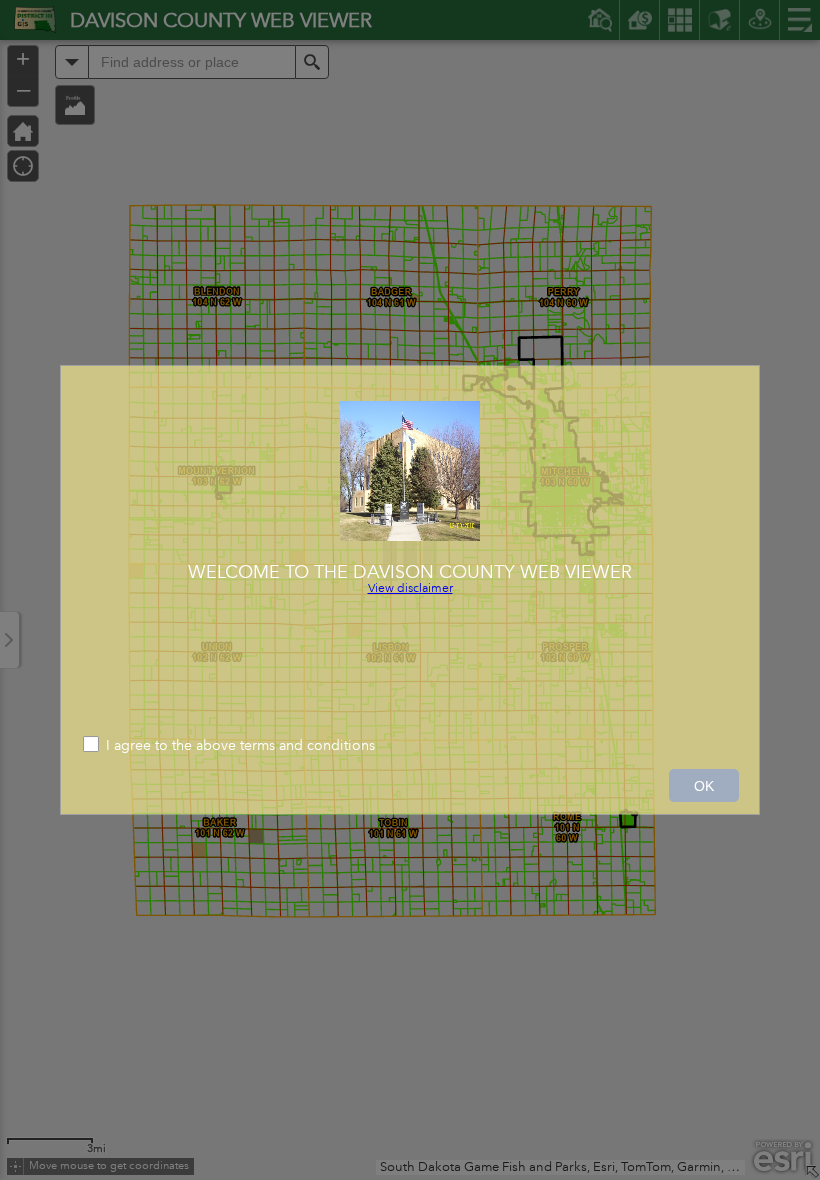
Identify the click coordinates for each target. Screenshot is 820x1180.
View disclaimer (410, 588)
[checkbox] (410, 746)
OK (704, 786)
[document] (410, 491)
